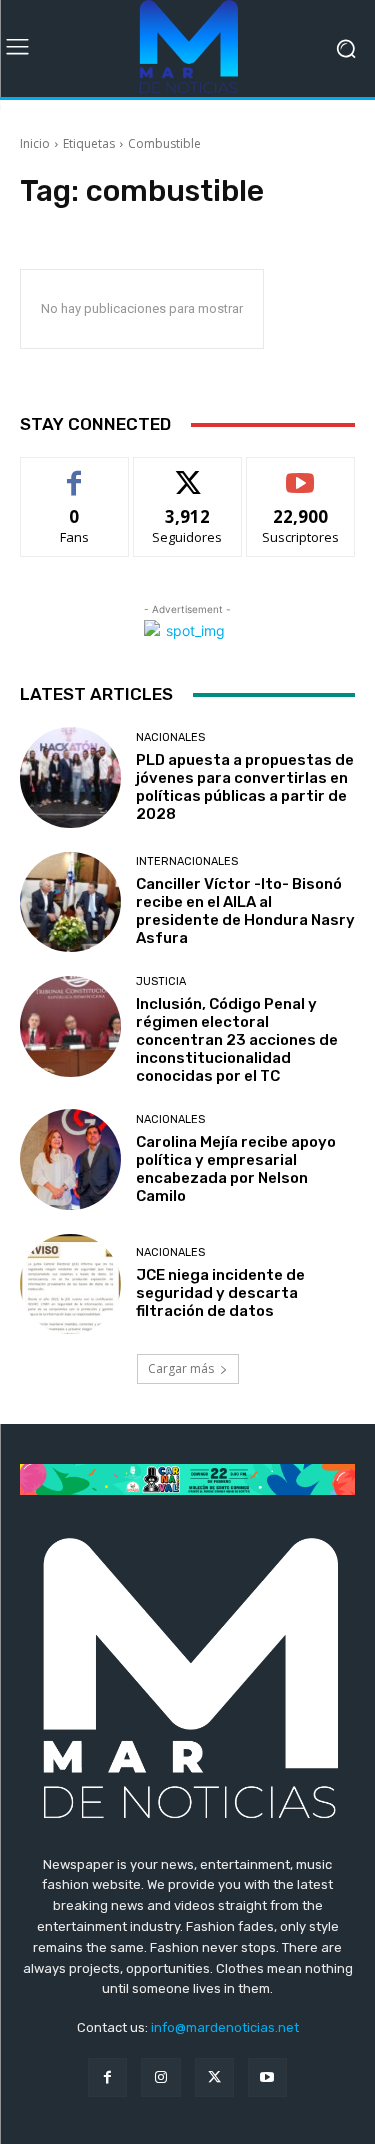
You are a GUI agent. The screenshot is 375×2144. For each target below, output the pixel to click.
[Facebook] (107, 2077)
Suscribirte (300, 472)
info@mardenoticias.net (225, 2027)
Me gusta (74, 472)
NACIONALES (170, 737)
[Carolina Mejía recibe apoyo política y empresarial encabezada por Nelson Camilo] (70, 1159)
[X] (214, 2077)
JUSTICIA (161, 981)
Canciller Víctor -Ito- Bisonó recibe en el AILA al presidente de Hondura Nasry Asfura (245, 911)
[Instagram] (160, 2077)
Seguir (187, 472)
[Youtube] (267, 2077)
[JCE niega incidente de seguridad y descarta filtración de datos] (70, 1284)
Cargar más (181, 1368)
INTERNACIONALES (187, 861)
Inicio (35, 143)
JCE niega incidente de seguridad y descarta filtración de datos (220, 1293)
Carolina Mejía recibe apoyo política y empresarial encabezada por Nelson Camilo (236, 1169)
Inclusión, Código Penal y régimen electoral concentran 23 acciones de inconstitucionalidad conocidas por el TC (237, 1040)
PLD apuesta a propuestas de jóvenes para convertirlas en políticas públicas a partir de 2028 (245, 787)
